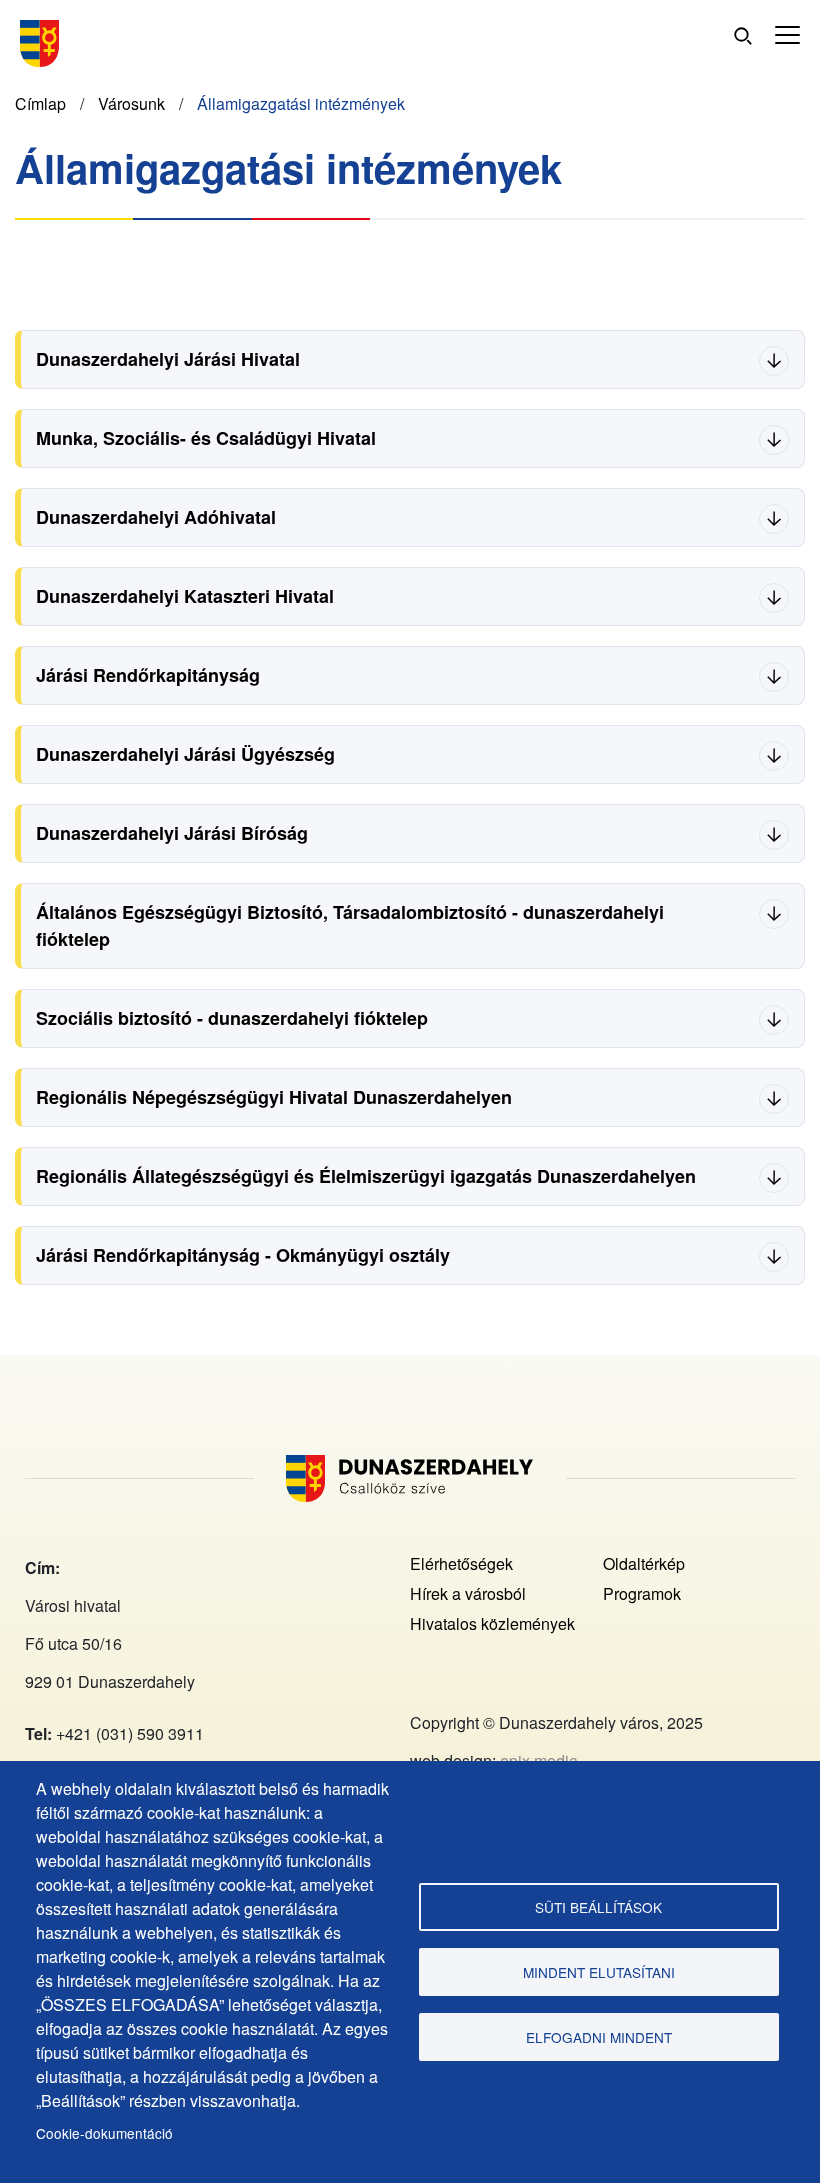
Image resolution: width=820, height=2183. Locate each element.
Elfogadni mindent (599, 2037)
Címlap (40, 103)
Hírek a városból (468, 1593)
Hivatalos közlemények (492, 1623)
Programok (642, 1593)
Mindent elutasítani (599, 1972)
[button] (787, 35)
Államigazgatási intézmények (301, 103)
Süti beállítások (598, 1907)
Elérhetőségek (461, 1563)
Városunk (131, 103)
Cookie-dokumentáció (104, 2133)
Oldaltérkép (644, 1563)
